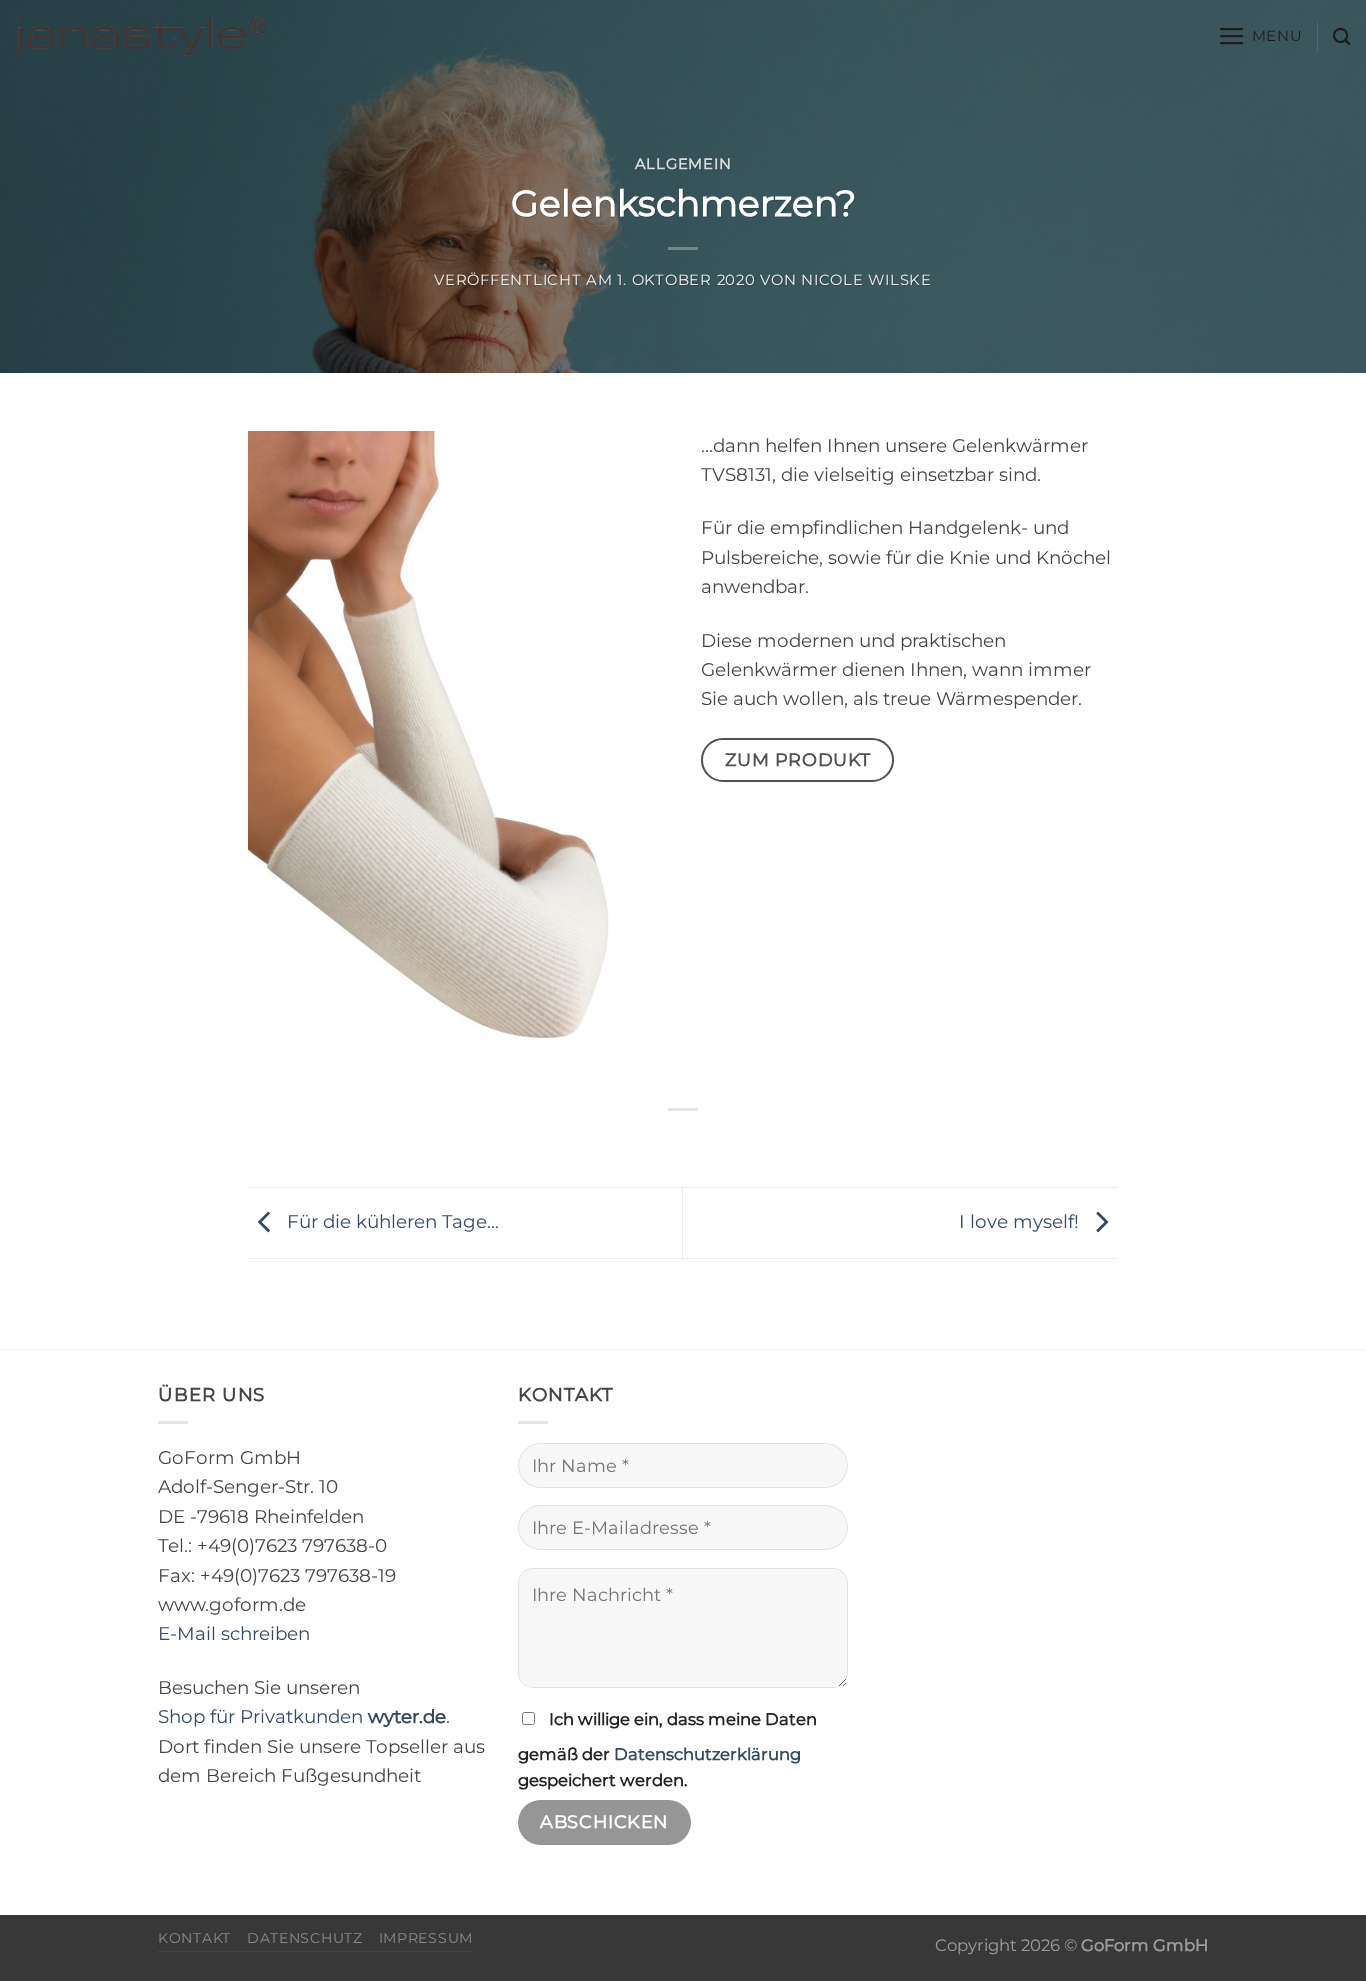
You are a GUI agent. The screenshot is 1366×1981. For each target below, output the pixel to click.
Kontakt (194, 1938)
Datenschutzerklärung (707, 1754)
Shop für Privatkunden (302, 1716)
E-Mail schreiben (234, 1633)
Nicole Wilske (866, 280)
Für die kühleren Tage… (390, 1221)
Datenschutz (305, 1938)
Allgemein (683, 164)
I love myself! (1021, 1221)
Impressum (426, 1938)
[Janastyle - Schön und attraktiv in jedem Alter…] (140, 36)
